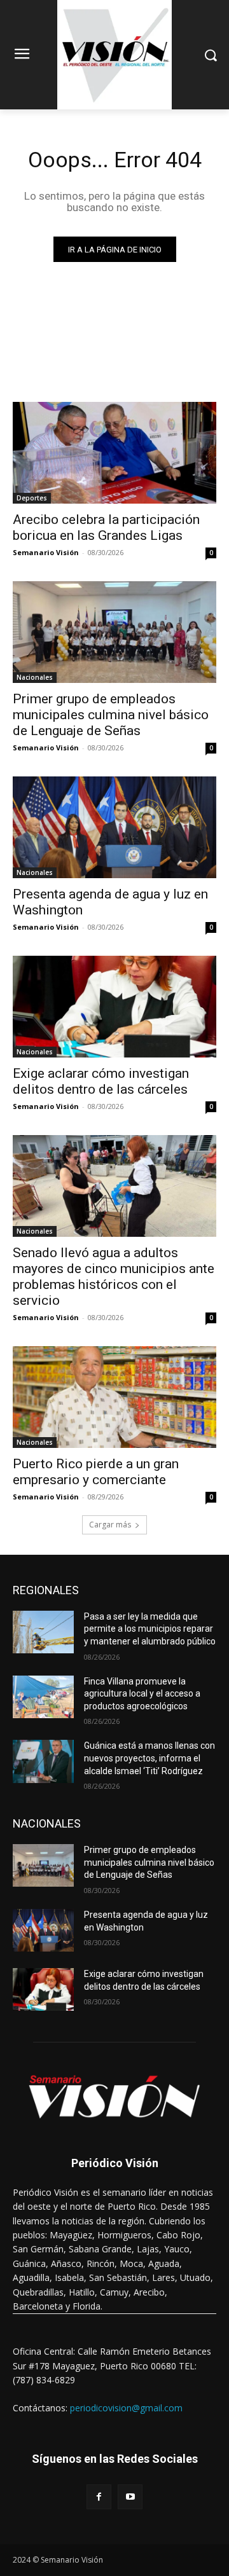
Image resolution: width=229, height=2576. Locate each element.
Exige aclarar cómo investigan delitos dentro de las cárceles (101, 1081)
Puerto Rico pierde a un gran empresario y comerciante (96, 1472)
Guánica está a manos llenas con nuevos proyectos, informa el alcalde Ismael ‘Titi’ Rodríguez (149, 1758)
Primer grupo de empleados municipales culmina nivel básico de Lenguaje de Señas (111, 715)
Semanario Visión (46, 552)
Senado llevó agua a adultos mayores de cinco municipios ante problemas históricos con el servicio (114, 1277)
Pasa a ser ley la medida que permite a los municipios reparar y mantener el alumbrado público (150, 1629)
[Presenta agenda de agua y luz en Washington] (114, 827)
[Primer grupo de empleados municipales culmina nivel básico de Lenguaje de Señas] (114, 632)
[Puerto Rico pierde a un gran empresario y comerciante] (114, 1397)
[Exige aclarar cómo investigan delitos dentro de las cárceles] (114, 1007)
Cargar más (110, 1525)
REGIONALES (46, 1590)
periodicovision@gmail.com (126, 2408)
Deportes (32, 498)
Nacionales (35, 677)
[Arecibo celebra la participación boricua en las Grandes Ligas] (114, 453)
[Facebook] (99, 2497)
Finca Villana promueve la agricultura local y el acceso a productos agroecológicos (142, 1694)
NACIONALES (47, 1823)
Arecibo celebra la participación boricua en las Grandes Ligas (106, 527)
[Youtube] (130, 2497)
